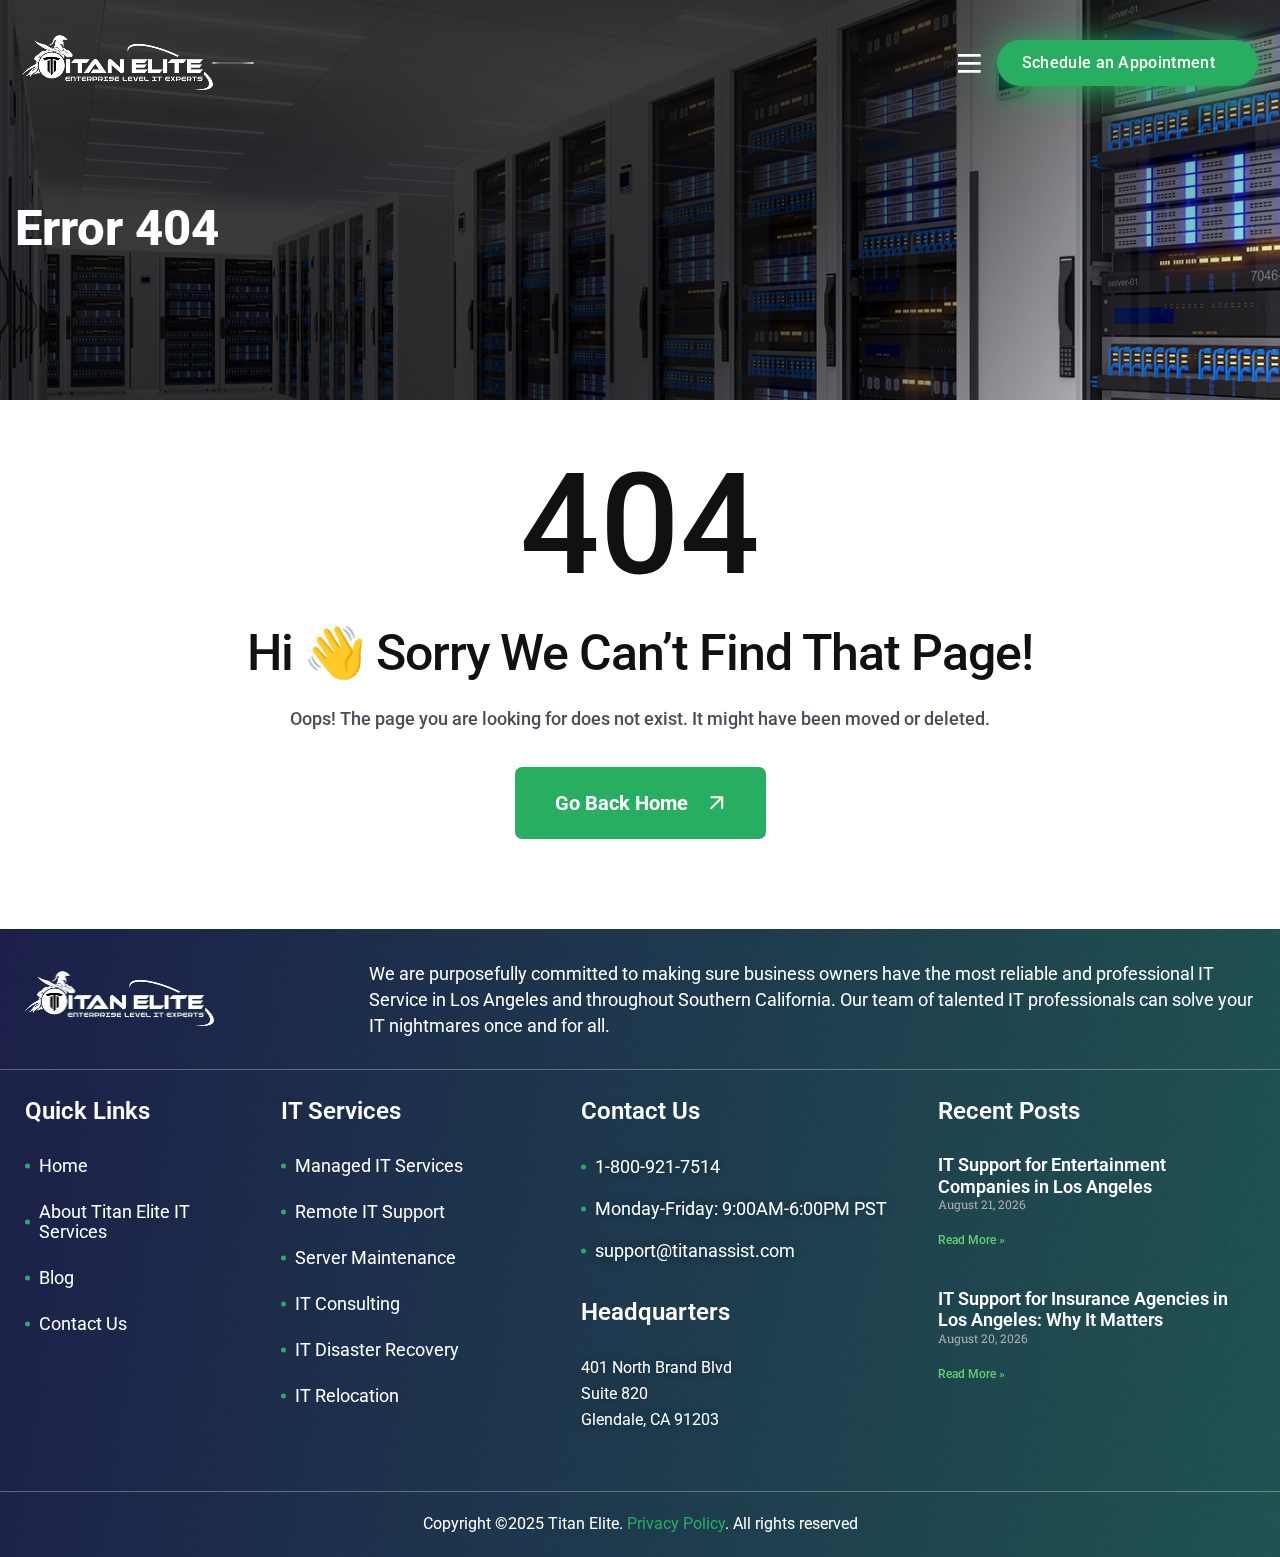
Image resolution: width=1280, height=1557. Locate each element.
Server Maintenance (375, 1257)
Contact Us (83, 1323)
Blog (56, 1277)
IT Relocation (347, 1395)
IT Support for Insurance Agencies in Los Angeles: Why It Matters (1083, 1309)
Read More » (971, 1240)
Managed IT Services (379, 1165)
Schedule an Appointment (1118, 62)
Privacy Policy (676, 1523)
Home (63, 1165)
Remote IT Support (370, 1211)
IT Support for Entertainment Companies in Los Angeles (1052, 1175)
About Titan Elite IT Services (114, 1221)
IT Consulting (347, 1303)
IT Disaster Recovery (377, 1349)
